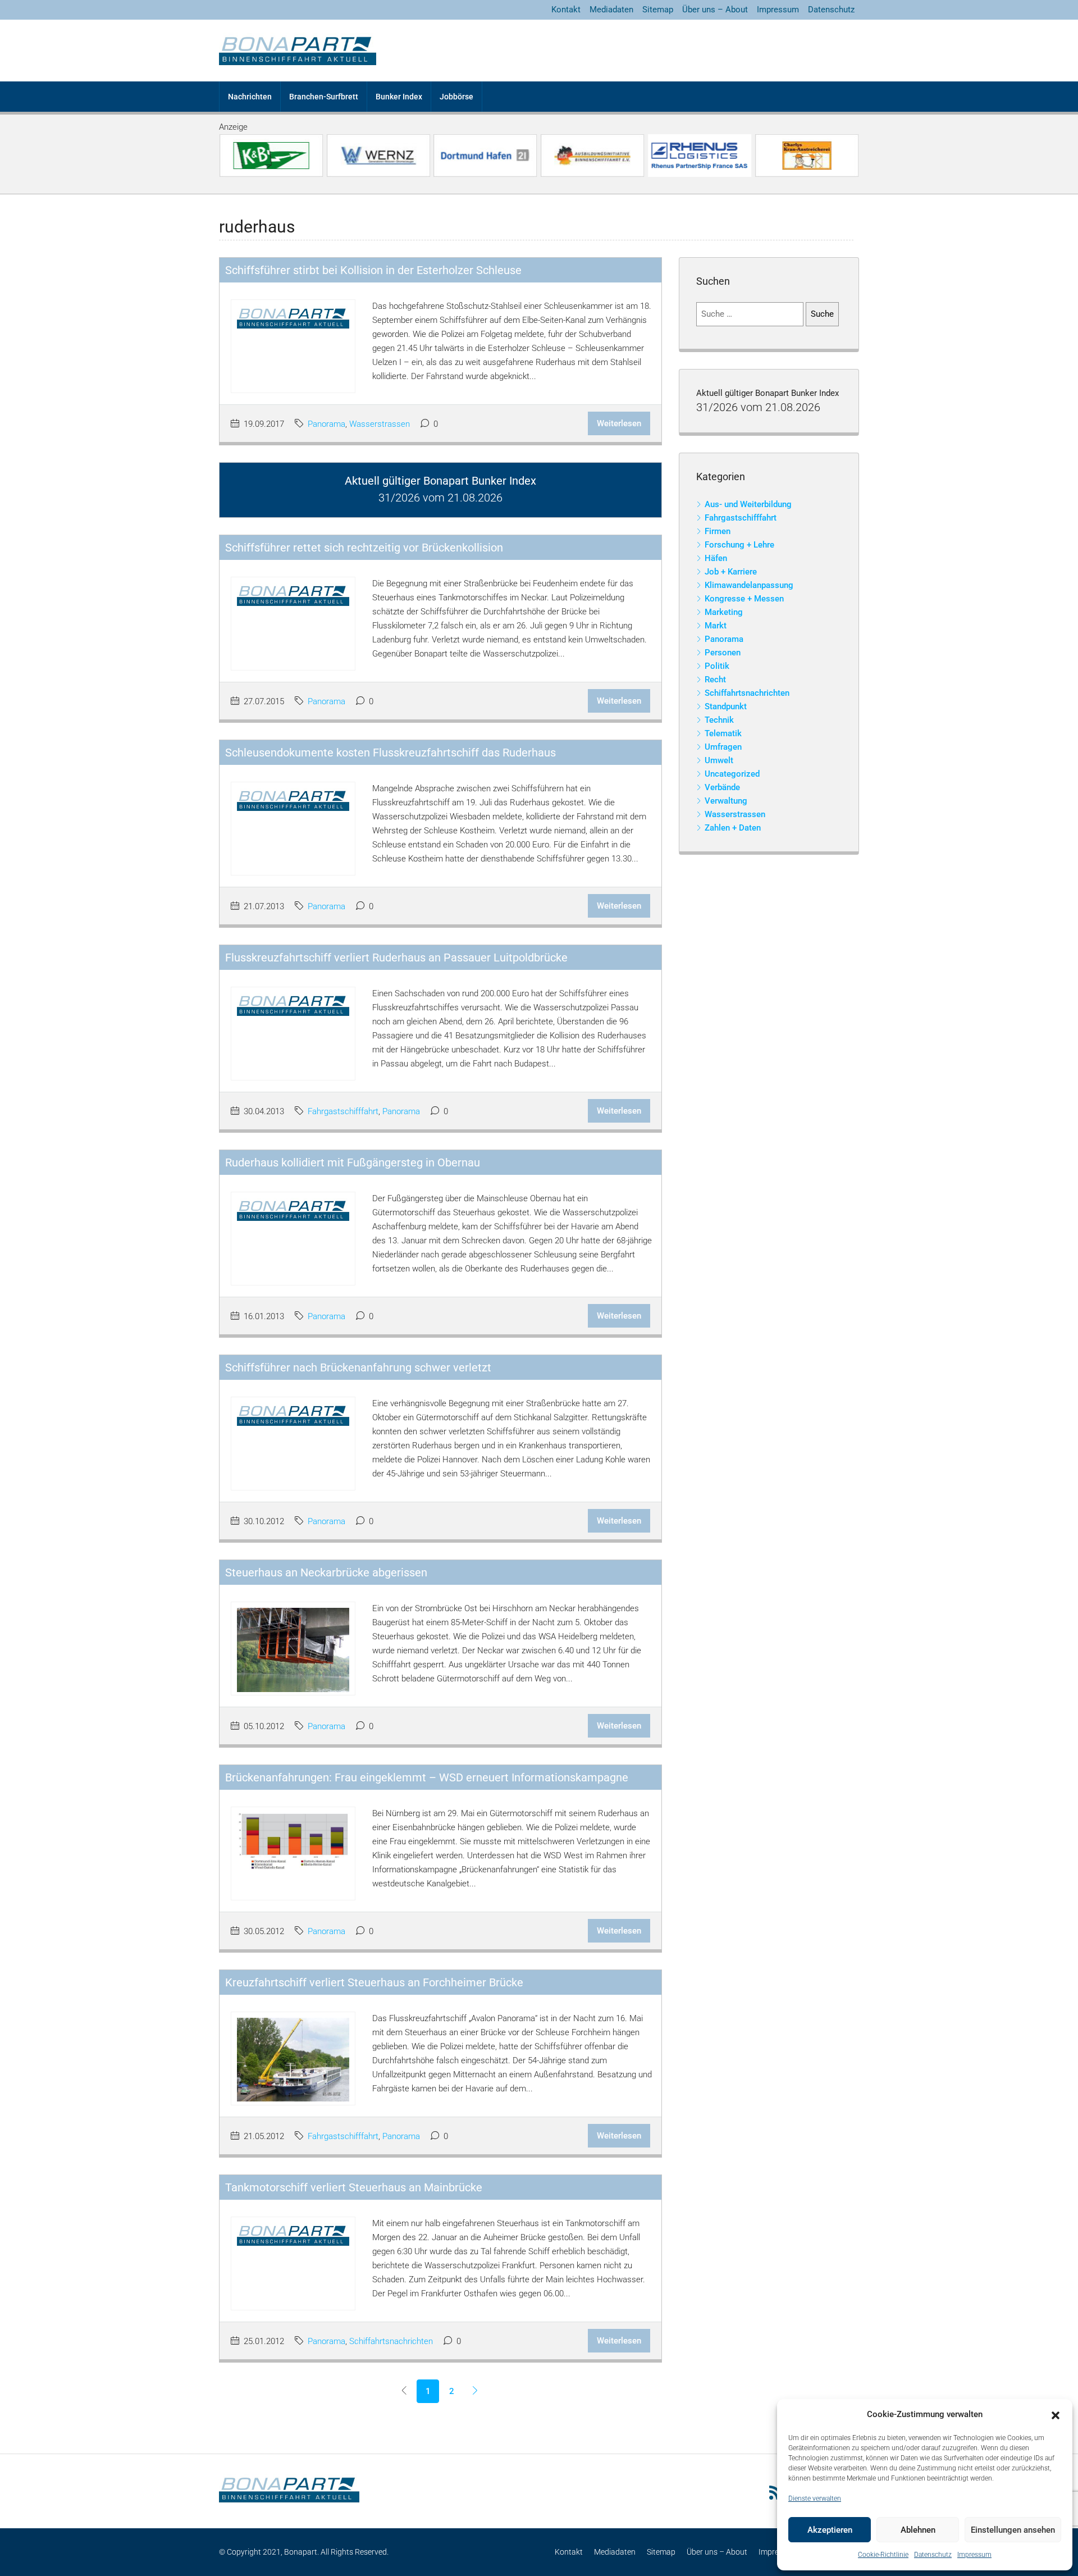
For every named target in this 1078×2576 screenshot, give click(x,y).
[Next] (475, 2391)
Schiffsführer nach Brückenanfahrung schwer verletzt (358, 1367)
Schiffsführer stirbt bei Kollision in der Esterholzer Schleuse (373, 270)
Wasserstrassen (380, 424)
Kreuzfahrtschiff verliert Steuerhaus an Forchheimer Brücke (374, 1982)
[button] (1056, 2415)
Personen (723, 653)
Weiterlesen (619, 423)
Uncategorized (732, 774)
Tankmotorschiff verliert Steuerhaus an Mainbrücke (354, 2187)
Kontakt (566, 10)
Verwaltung (726, 801)
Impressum (974, 2555)
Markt (716, 626)
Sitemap (658, 10)
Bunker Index (399, 97)
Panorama (326, 424)
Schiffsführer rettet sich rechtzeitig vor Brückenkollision (364, 548)
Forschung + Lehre (739, 545)
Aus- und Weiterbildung (748, 504)
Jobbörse (456, 97)
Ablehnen (918, 2530)
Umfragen (723, 747)
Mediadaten (611, 10)
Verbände (722, 787)
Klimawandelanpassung (749, 585)
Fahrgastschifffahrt (343, 1111)
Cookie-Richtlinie (883, 2555)
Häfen (716, 558)
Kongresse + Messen (744, 599)
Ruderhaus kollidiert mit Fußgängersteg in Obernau (353, 1162)
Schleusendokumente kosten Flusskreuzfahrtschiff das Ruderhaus (390, 753)
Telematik (723, 733)
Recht (715, 680)
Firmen (718, 531)
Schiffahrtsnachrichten (391, 2341)
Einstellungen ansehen (1013, 2530)
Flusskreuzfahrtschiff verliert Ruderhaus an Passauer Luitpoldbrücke (396, 958)
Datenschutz (933, 2555)
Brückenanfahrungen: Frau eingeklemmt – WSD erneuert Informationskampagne (427, 1777)
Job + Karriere (731, 572)
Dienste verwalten (815, 2499)
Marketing (724, 612)
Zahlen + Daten (733, 828)
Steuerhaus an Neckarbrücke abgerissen (326, 1572)
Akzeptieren (830, 2530)
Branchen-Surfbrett (324, 97)
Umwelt (719, 760)
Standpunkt (726, 706)
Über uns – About (715, 10)
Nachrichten (250, 97)
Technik (719, 720)
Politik (717, 666)
